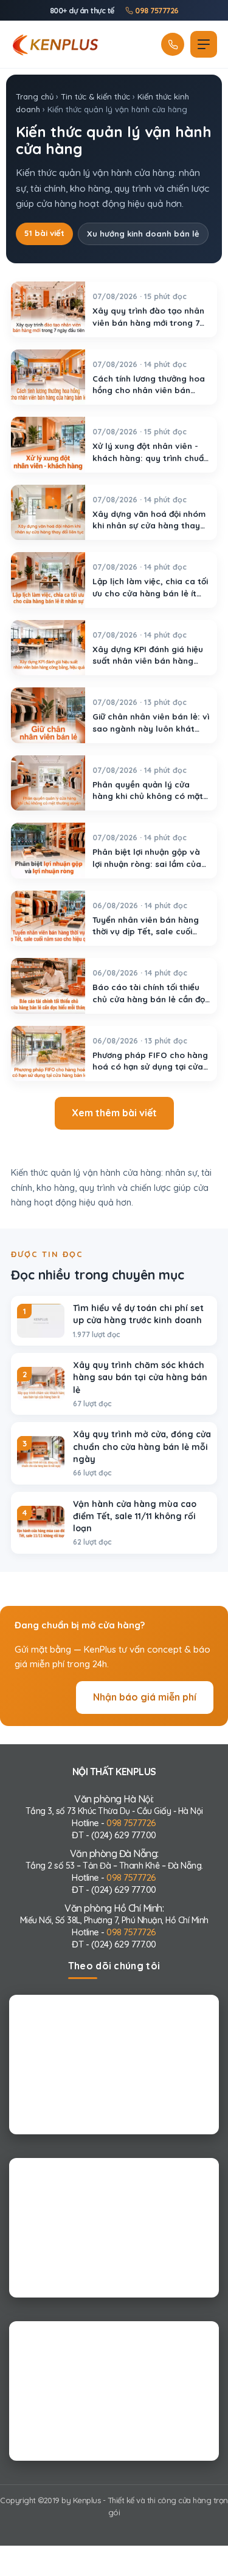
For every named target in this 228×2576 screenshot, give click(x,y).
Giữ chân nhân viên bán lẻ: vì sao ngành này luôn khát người (151, 728)
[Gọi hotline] (173, 44)
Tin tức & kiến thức (95, 96)
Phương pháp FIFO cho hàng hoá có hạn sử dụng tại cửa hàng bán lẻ (150, 1066)
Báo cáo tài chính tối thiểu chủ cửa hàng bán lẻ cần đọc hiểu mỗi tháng (151, 999)
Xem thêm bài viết (114, 1113)
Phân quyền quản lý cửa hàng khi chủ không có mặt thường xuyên (148, 795)
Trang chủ (35, 96)
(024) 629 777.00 (124, 1835)
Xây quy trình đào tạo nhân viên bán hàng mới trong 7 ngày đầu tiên (148, 322)
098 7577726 (156, 10)
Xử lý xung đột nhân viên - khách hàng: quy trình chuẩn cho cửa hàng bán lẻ (150, 457)
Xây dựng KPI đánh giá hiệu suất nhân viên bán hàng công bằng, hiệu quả (148, 660)
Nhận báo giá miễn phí (145, 1697)
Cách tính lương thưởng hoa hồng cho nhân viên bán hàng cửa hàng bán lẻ (149, 389)
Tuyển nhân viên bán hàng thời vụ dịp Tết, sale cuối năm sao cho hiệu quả (146, 931)
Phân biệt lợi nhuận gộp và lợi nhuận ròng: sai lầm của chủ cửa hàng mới (147, 863)
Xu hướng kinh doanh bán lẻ (143, 234)
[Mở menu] (204, 44)
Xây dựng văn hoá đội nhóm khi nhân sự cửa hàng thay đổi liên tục (149, 525)
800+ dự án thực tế (82, 10)
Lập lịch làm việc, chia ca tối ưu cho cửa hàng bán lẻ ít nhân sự (150, 593)
